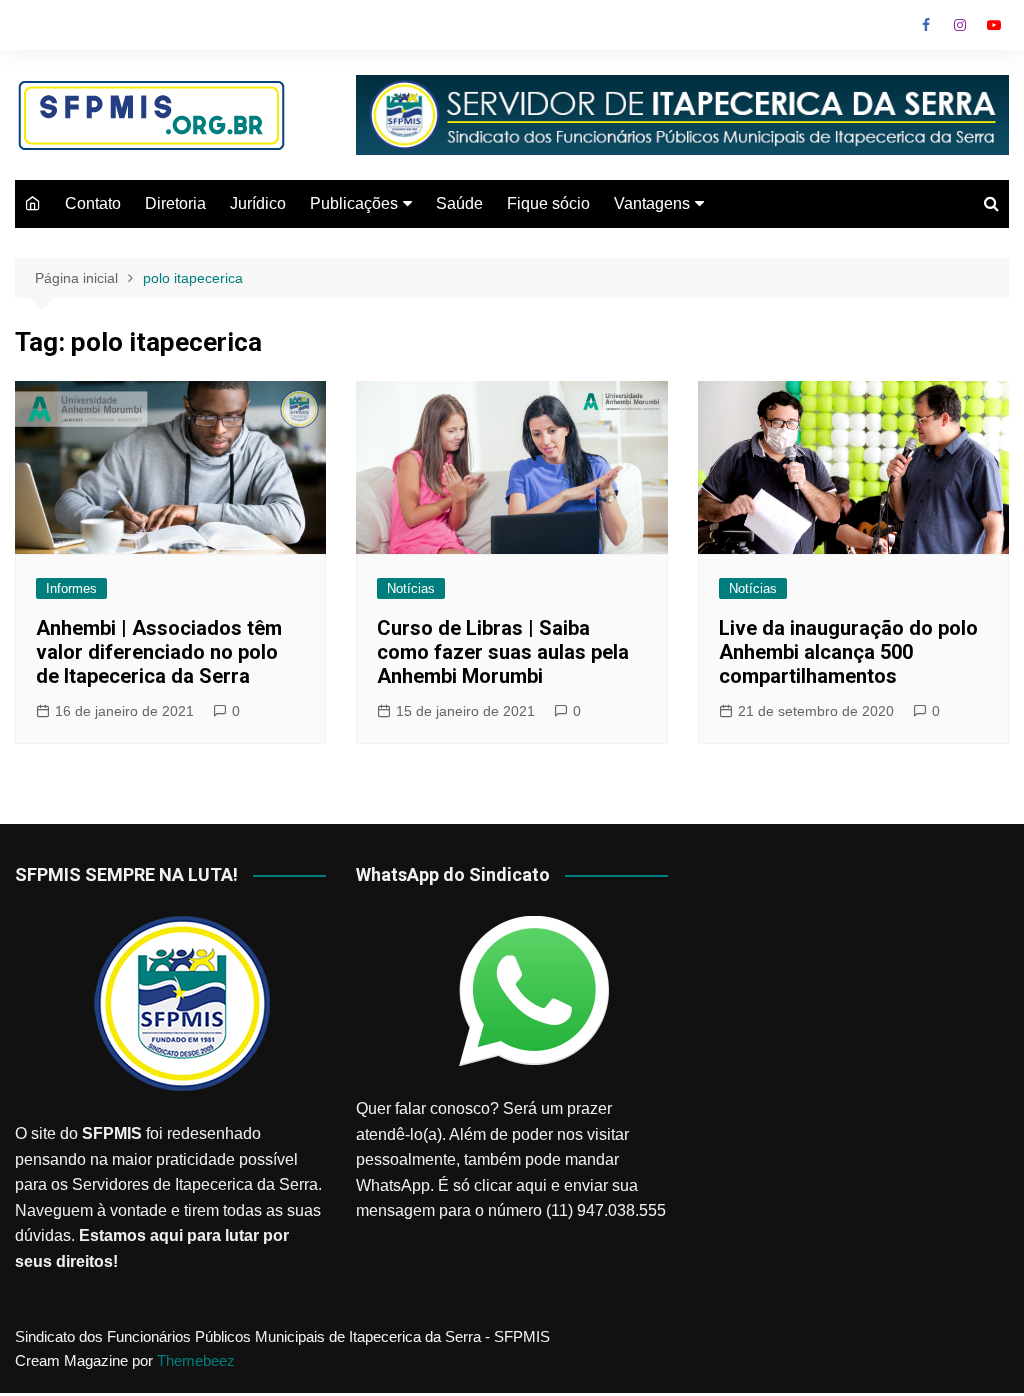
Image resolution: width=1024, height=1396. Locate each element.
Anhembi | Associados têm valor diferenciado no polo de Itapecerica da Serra (159, 652)
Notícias (411, 588)
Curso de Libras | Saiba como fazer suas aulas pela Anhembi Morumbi (503, 652)
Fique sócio (548, 203)
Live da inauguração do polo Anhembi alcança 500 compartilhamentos (848, 652)
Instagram (960, 25)
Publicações (354, 203)
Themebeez (196, 1360)
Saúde (459, 203)
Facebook (926, 25)
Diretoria (175, 203)
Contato (93, 203)
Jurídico (258, 203)
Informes (71, 588)
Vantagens (652, 203)
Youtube (994, 25)
